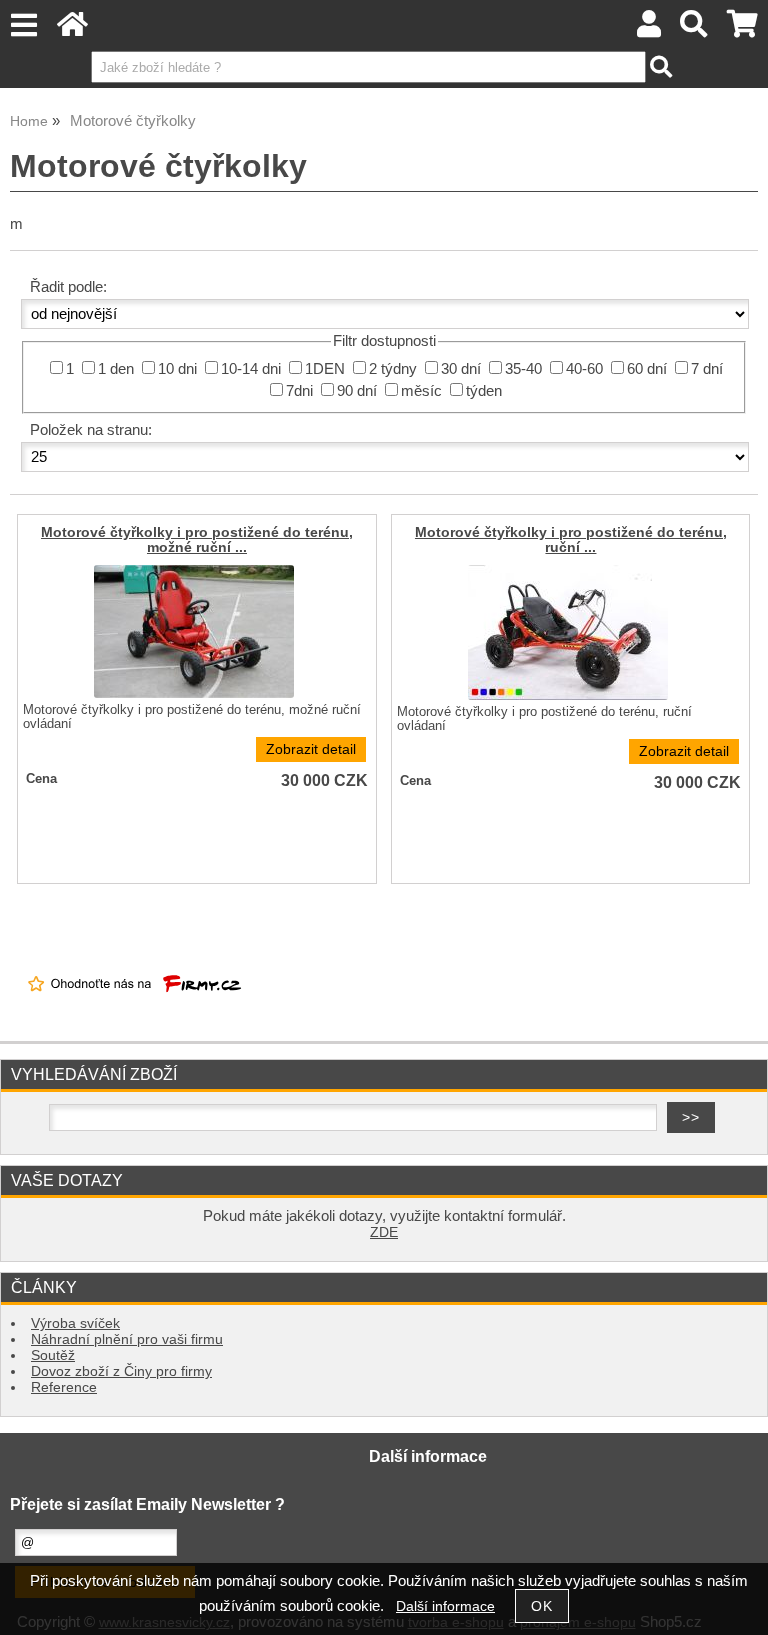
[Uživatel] (649, 29)
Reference (64, 1387)
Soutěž (53, 1355)
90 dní (357, 391)
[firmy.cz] (134, 1008)
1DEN (325, 369)
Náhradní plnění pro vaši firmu (127, 1339)
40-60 (584, 369)
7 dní (707, 369)
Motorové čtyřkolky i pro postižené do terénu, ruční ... (571, 540)
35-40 (523, 369)
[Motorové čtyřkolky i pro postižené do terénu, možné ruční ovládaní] (194, 631)
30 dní (461, 369)
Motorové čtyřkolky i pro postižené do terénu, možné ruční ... (197, 540)
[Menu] (23, 25)
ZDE (384, 1232)
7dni (299, 391)
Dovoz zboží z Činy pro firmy (121, 1371)
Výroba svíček (75, 1323)
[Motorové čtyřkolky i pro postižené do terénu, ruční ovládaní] (568, 632)
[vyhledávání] (694, 29)
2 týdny (393, 369)
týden (484, 391)
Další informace (445, 1606)
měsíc (421, 391)
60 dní (647, 369)
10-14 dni (251, 369)
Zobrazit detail (311, 749)
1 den (116, 369)
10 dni (177, 369)
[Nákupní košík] (742, 29)
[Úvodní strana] (72, 29)
